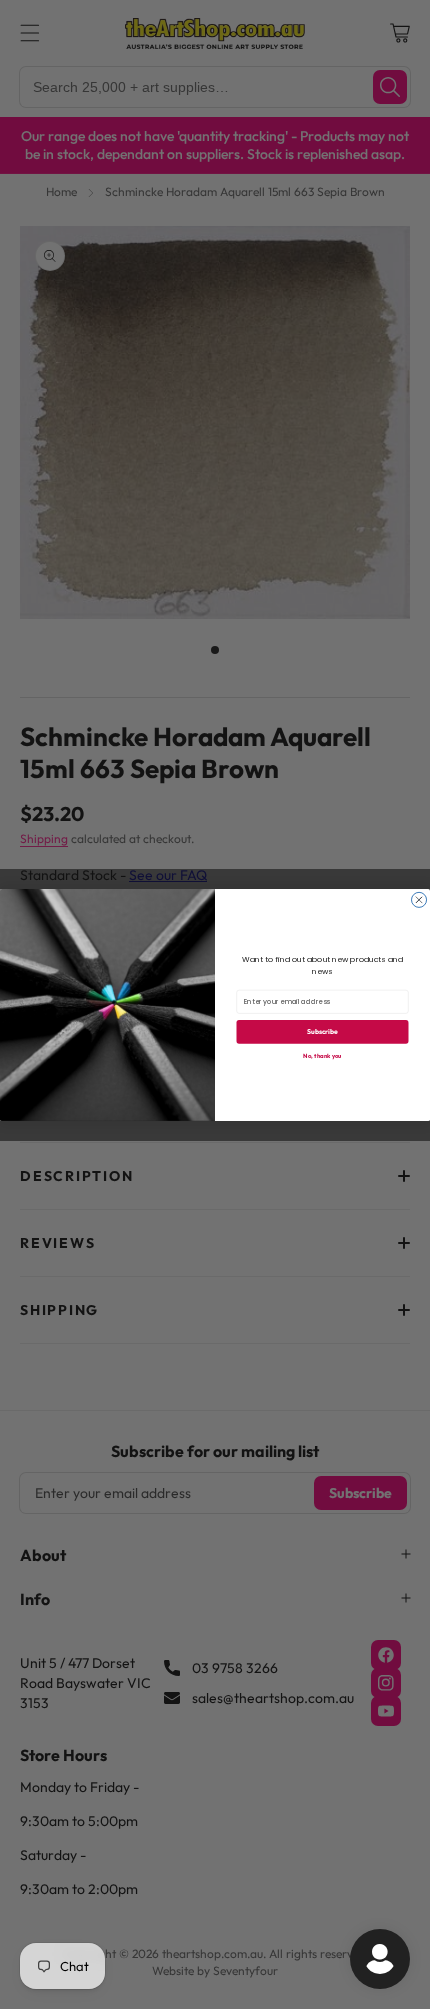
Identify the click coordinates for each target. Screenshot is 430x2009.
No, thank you (322, 1055)
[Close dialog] (419, 899)
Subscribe (322, 1031)
